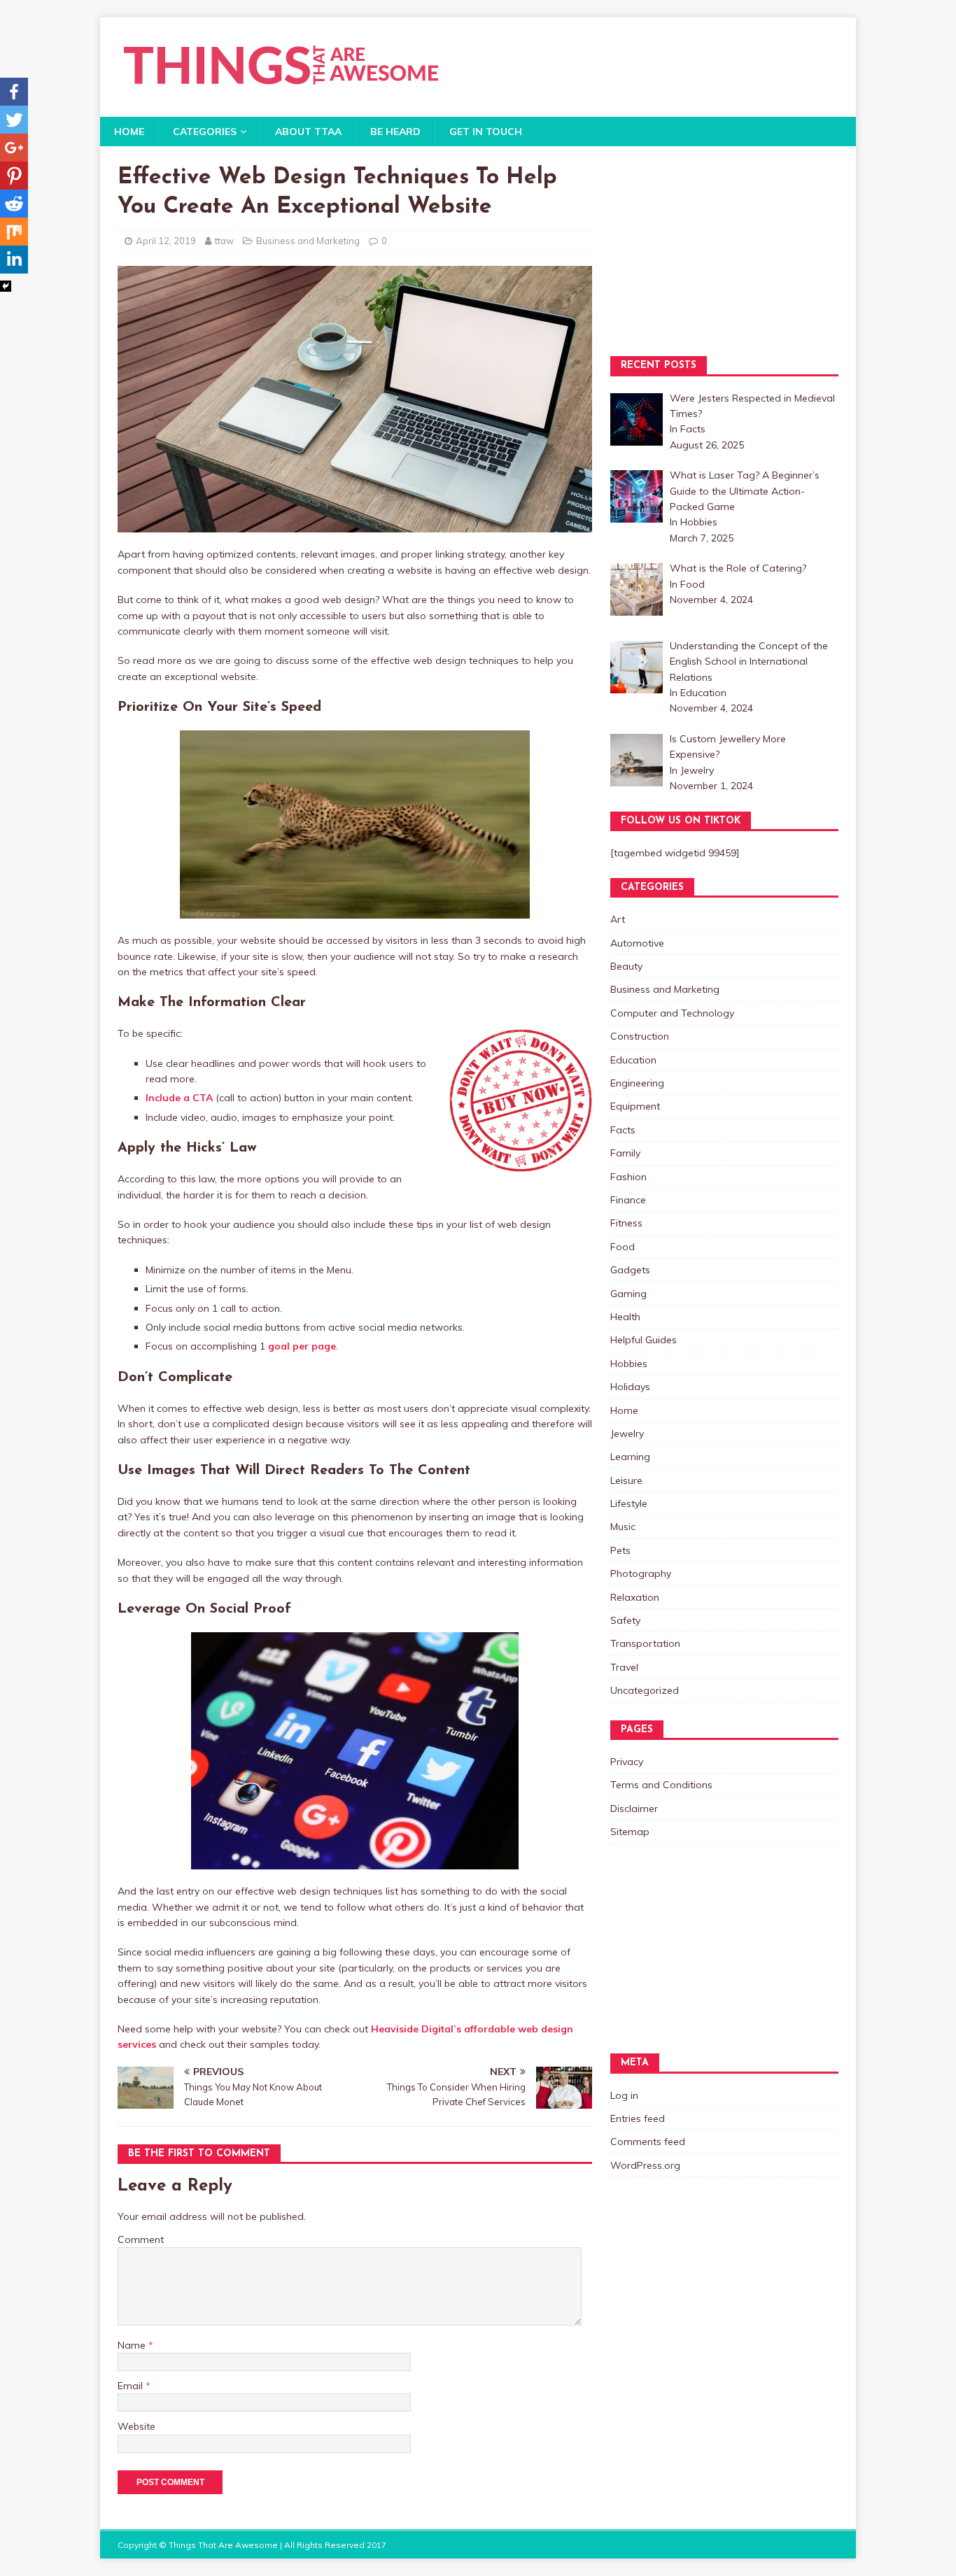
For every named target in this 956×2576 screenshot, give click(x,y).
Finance (628, 1200)
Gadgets (630, 1270)
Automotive (637, 943)
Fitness (626, 1223)
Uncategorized (645, 1690)
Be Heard (395, 132)
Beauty (626, 966)
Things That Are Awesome (223, 2545)
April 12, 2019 (166, 241)
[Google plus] (14, 148)
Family (625, 1153)
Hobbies (629, 1364)
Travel (624, 1667)
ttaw (224, 241)
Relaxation (635, 1597)
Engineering (637, 1083)
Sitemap (630, 1832)
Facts (623, 1130)
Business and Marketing (308, 241)
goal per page (302, 1346)
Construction (640, 1036)
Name (133, 2345)
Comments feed (648, 2142)
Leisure (626, 1480)
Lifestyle (629, 1503)
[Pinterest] (14, 176)
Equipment (635, 1106)
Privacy (627, 1762)
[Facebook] (14, 92)
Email (132, 2386)
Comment (141, 2239)
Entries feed (638, 2118)
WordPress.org (645, 2165)
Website (136, 2426)
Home (129, 132)
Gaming (628, 1294)
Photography (641, 1573)
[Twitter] (14, 120)
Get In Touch (486, 132)
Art (618, 919)
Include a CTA (179, 1098)
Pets (620, 1550)
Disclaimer (634, 1809)
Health (625, 1317)
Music (623, 1527)
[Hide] (6, 286)
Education (633, 1060)
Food (623, 1247)
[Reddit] (14, 204)
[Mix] (14, 232)
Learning (630, 1457)
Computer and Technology (672, 1013)
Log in (624, 2095)
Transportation (645, 1643)
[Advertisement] (724, 251)
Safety (625, 1620)
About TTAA (308, 132)
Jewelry (627, 1434)
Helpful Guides (644, 1340)
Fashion (628, 1177)
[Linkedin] (14, 260)
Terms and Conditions (661, 1785)
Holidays (630, 1387)
